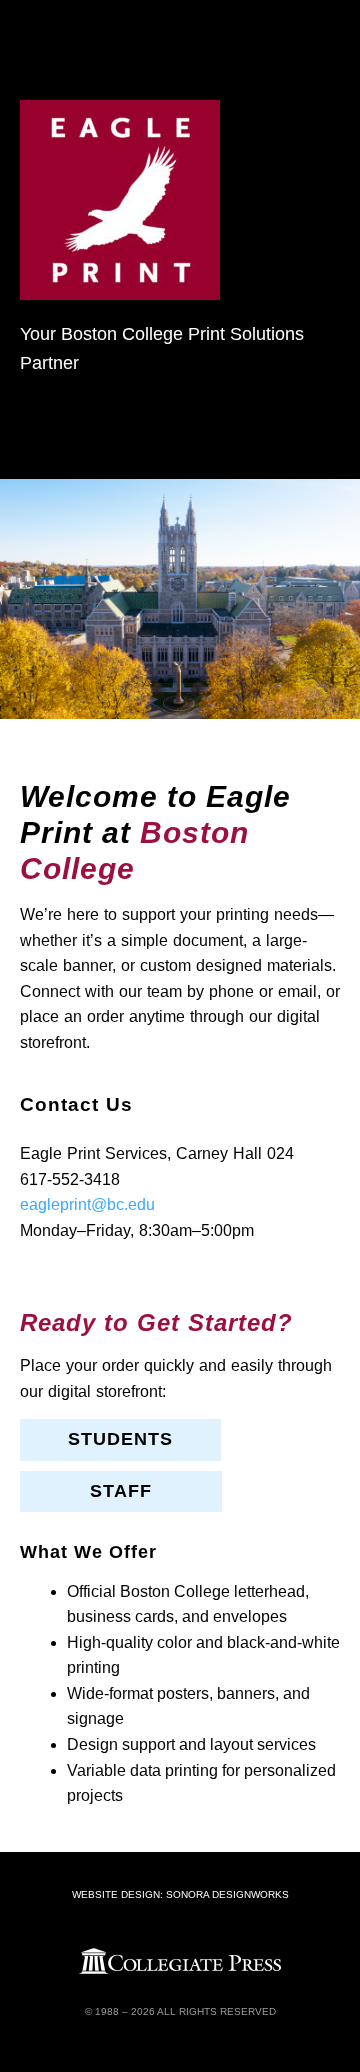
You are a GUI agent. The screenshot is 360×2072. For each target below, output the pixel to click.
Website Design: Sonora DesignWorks (180, 1894)
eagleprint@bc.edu (87, 1204)
